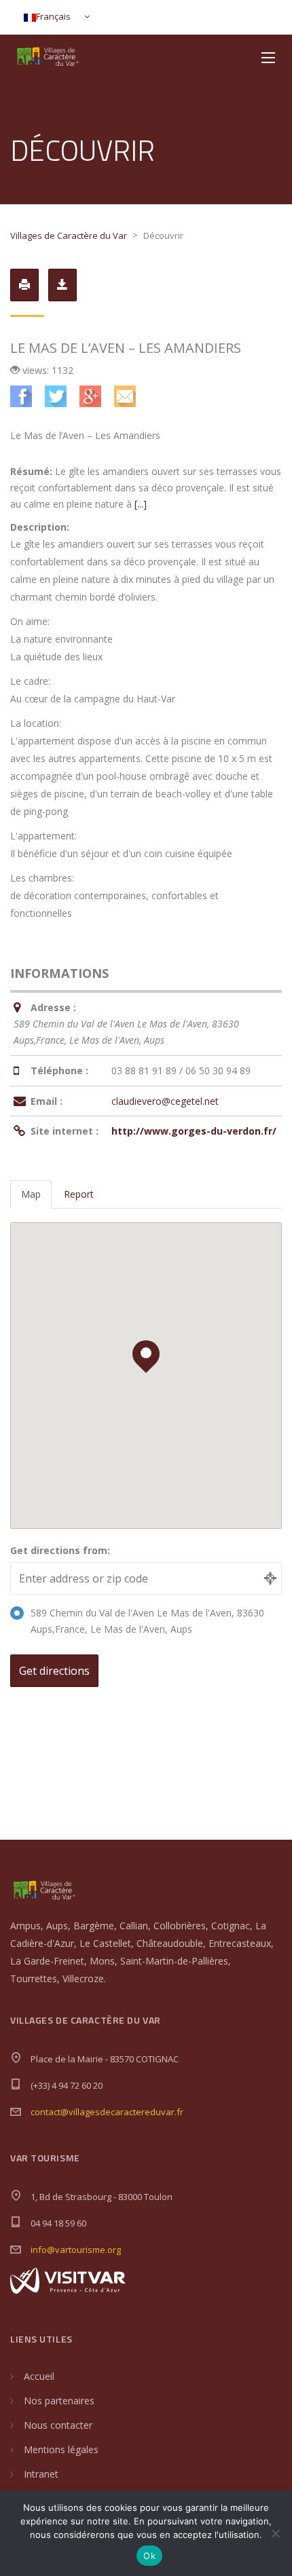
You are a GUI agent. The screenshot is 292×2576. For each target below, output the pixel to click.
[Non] (275, 2533)
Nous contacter (58, 2425)
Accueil (39, 2376)
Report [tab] (79, 1194)
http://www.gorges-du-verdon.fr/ (194, 1131)
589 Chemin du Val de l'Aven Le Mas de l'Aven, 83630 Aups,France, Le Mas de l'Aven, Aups (147, 1621)
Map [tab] (31, 1194)
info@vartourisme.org (76, 2250)
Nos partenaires (59, 2401)
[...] (141, 504)
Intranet (41, 2474)
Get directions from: (60, 1550)
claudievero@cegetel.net (165, 1101)
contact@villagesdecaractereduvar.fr (107, 2112)
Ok (149, 2556)
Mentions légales (61, 2449)
